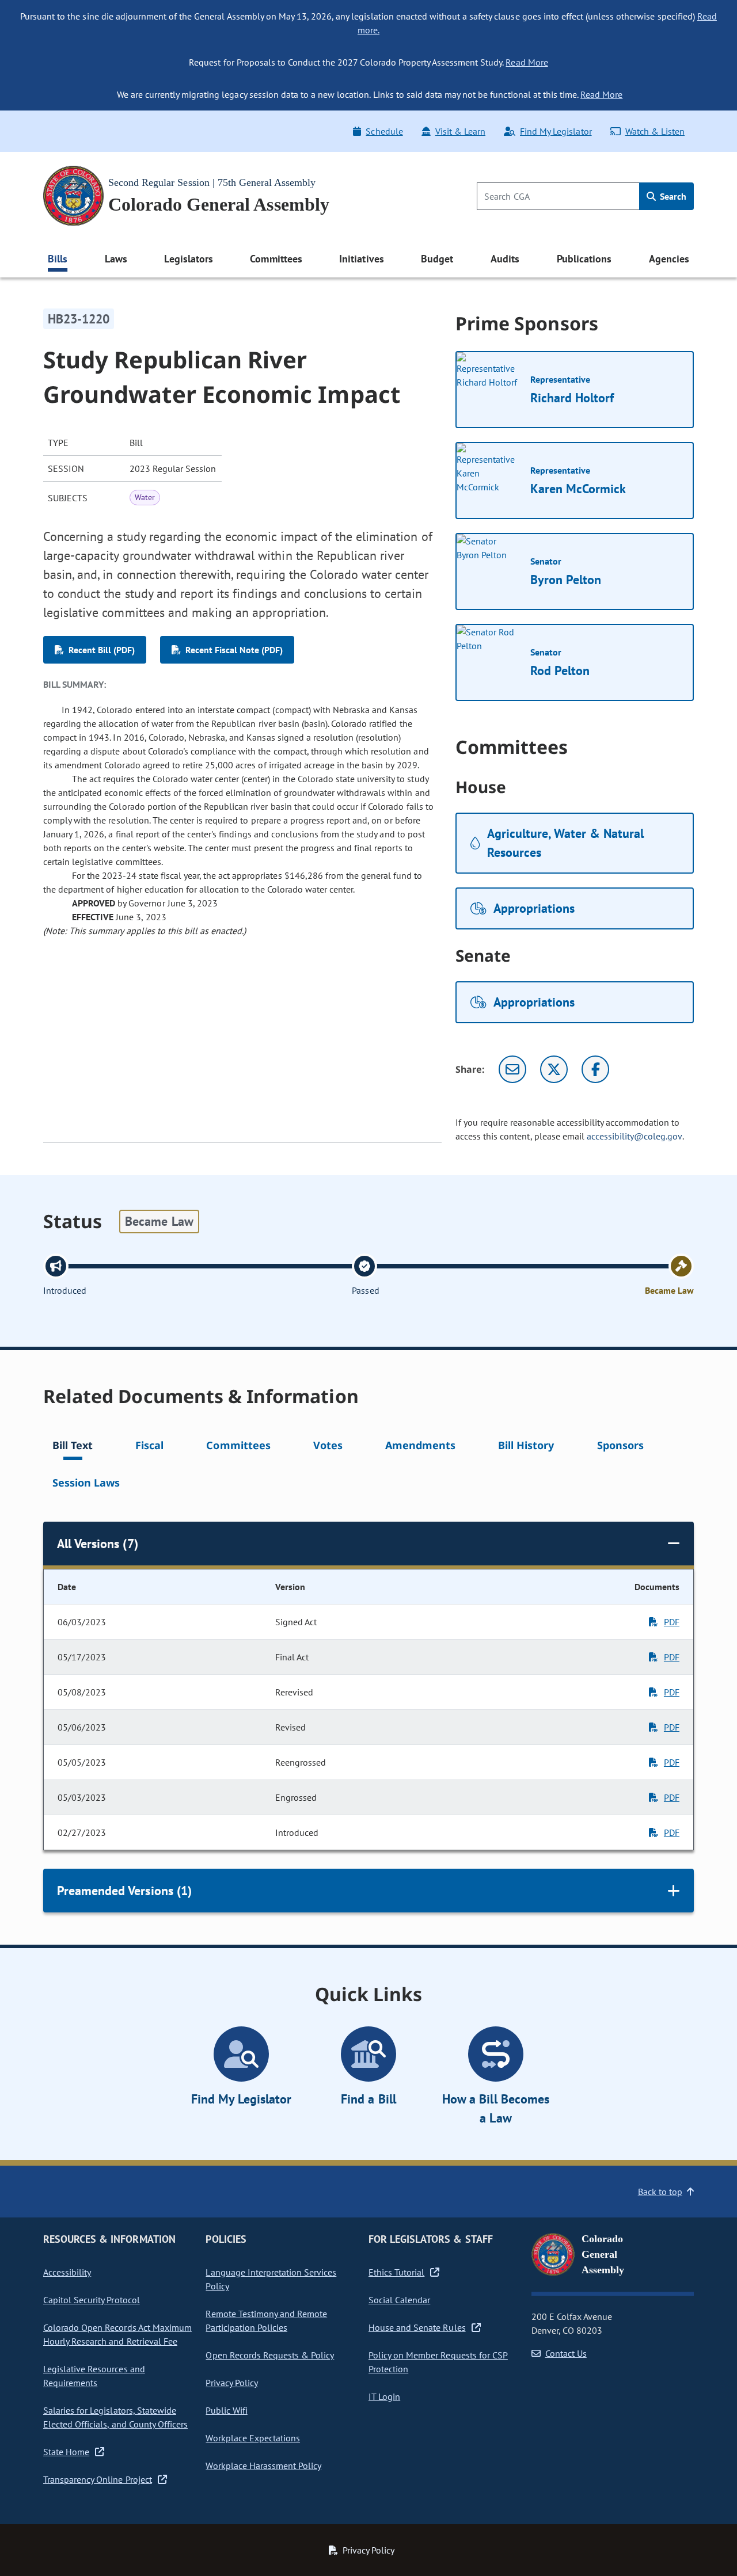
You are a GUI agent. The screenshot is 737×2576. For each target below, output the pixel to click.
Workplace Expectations (253, 2438)
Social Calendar (399, 2300)
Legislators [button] (188, 259)
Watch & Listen (655, 131)
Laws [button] (116, 259)
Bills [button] (58, 259)
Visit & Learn (460, 131)
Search (672, 196)
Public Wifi (226, 2410)
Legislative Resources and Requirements (94, 2376)
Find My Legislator (556, 131)
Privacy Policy (231, 2383)
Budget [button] (437, 259)
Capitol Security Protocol (92, 2300)
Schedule (384, 131)
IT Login (384, 2396)
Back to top (660, 2192)
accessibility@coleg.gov (635, 1136)
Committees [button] (276, 259)
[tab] (73, 1447)
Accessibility (67, 2272)
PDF (672, 1622)
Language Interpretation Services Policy (271, 2279)
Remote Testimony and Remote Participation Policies (266, 2320)
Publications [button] (584, 259)
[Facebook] (595, 1069)
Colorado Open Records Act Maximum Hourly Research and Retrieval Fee (117, 2334)
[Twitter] (554, 1069)
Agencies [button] (669, 259)
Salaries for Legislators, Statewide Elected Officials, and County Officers (115, 2417)
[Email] (512, 1069)
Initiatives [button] (361, 259)
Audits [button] (505, 259)
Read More (527, 62)
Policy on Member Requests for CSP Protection (438, 2362)
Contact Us (566, 2353)
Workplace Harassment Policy (263, 2466)
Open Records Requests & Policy (270, 2355)
